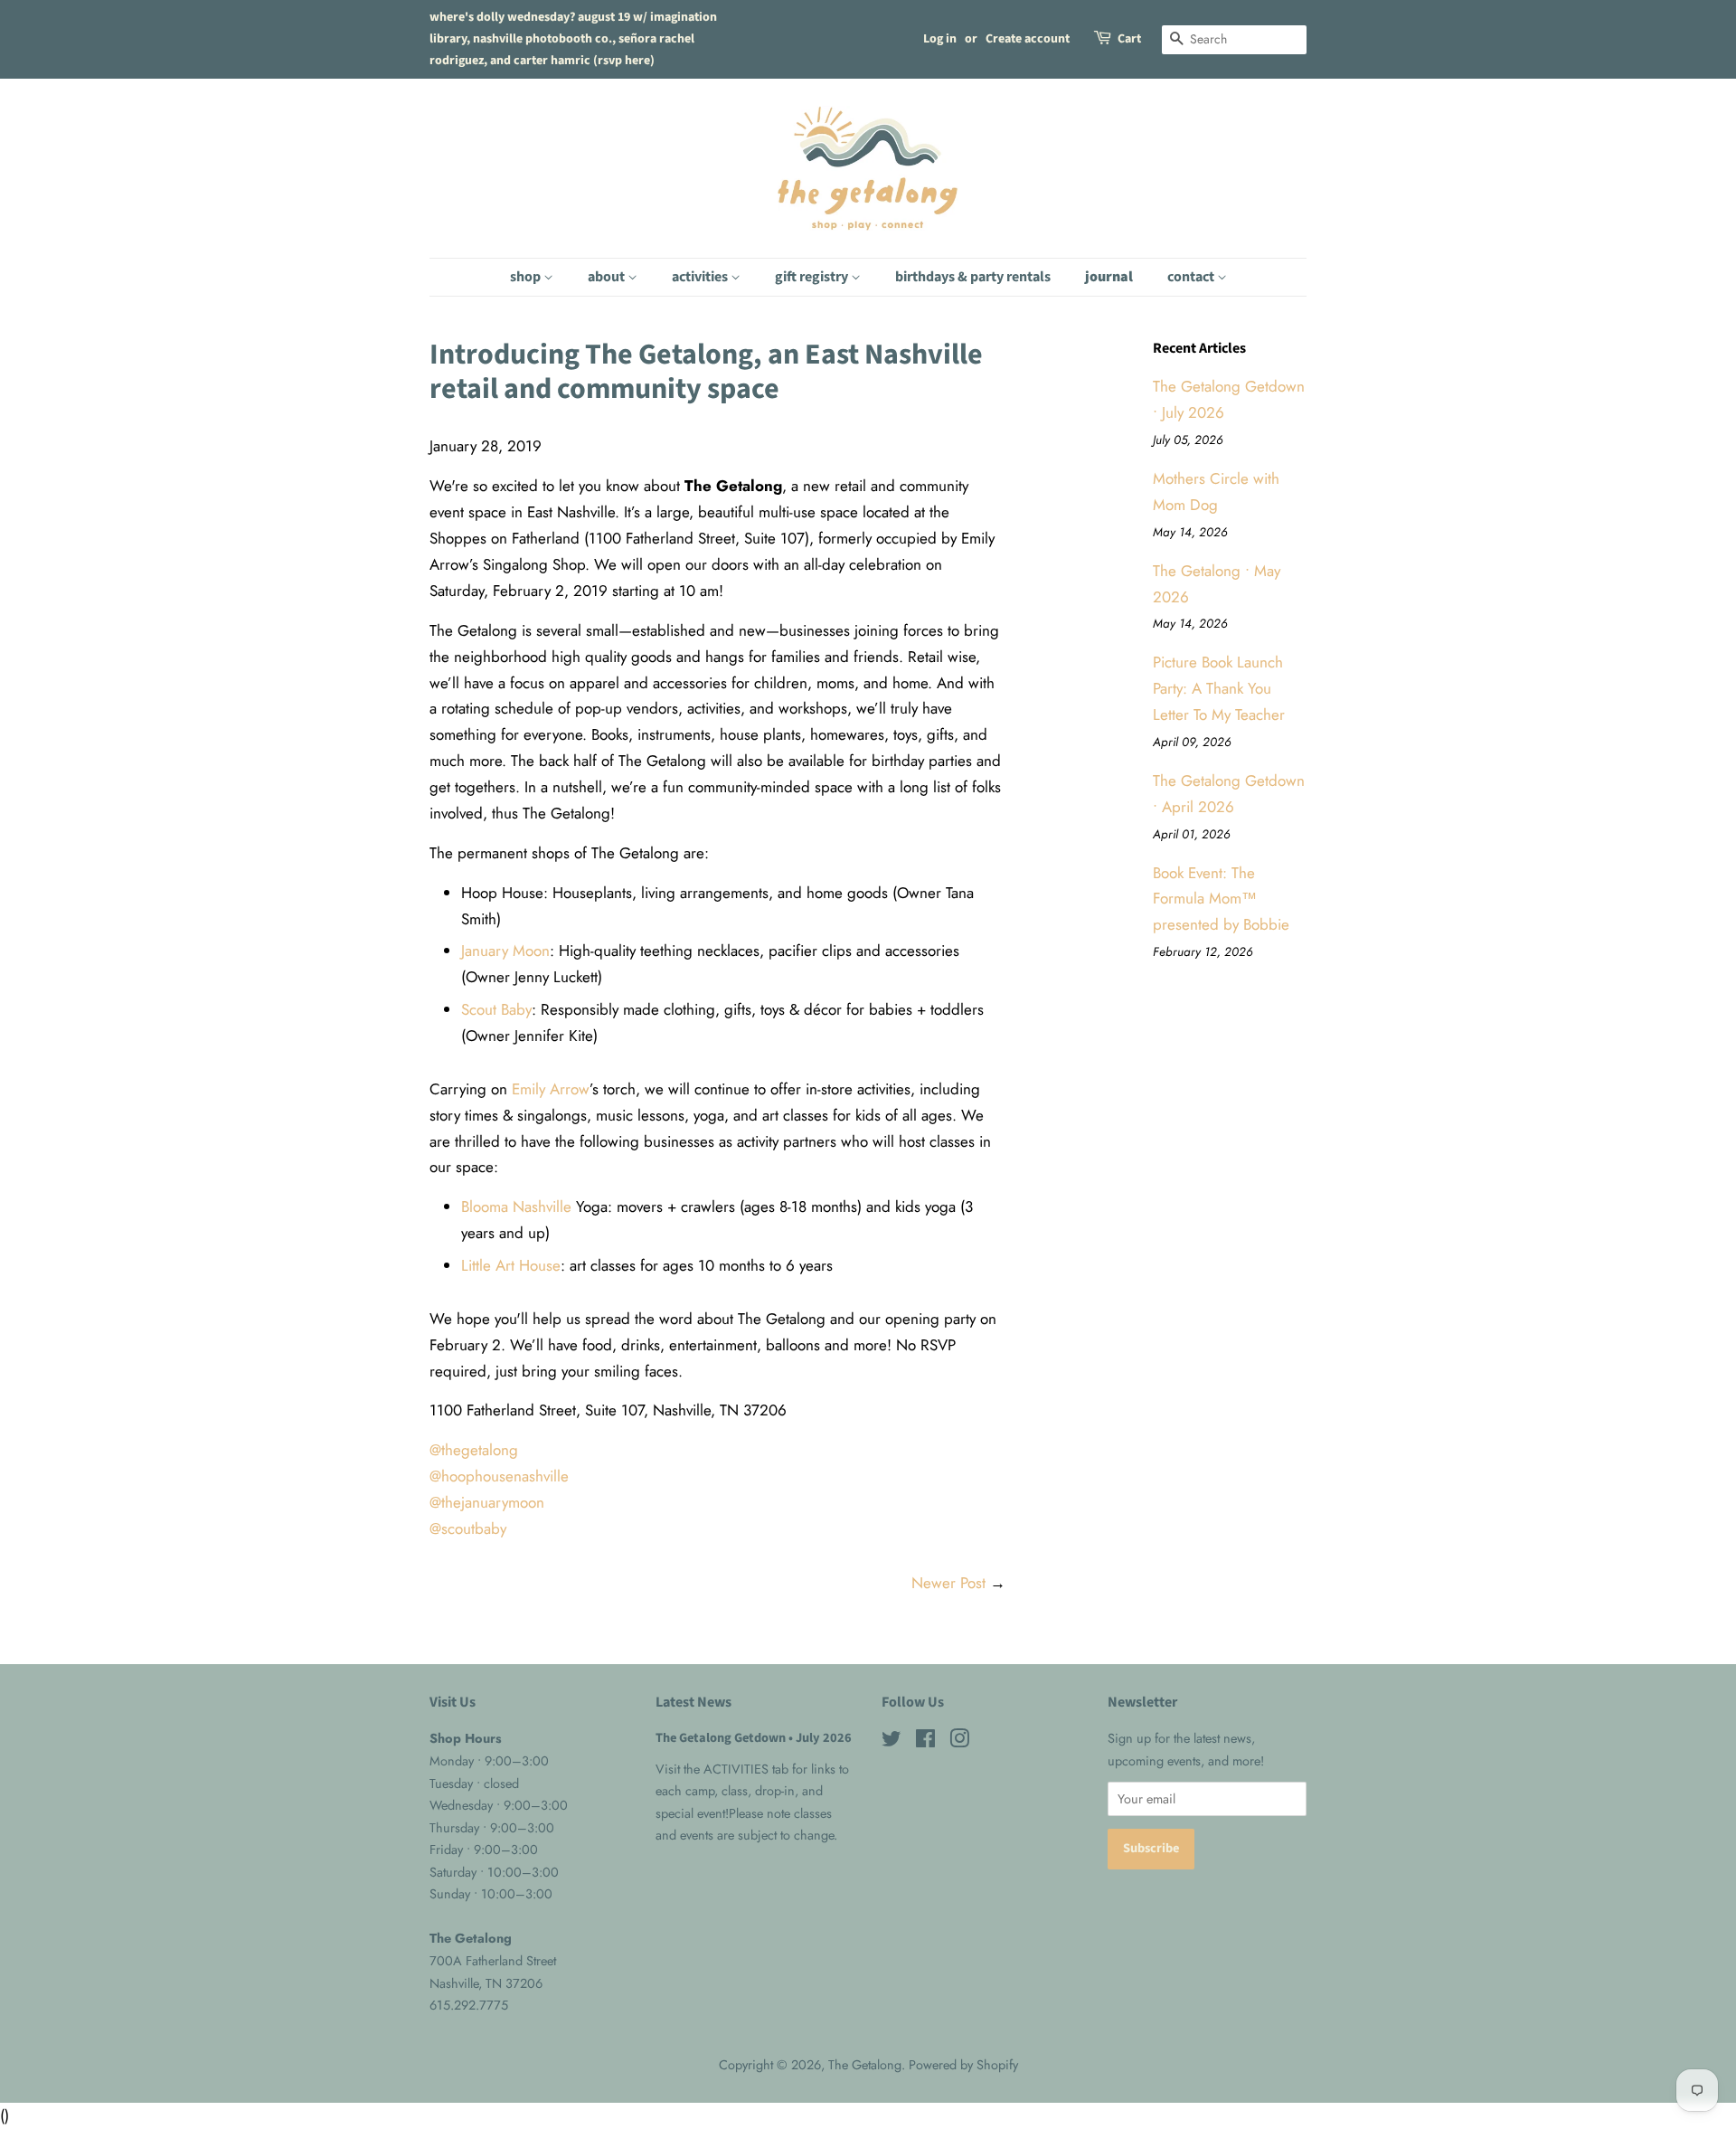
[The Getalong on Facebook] (925, 1742)
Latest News (693, 1702)
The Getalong (865, 2065)
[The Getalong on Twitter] (892, 1742)
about (608, 277)
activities (701, 277)
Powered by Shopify (963, 2065)
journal (1109, 277)
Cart (1129, 39)
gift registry (813, 277)
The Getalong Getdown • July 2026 (754, 1738)
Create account (1028, 39)
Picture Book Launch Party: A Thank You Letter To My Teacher (1219, 688)
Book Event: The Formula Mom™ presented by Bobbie (1221, 899)
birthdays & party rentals (973, 277)
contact (1192, 277)
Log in (940, 39)
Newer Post (948, 1583)
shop (527, 277)
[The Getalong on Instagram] (959, 1742)
